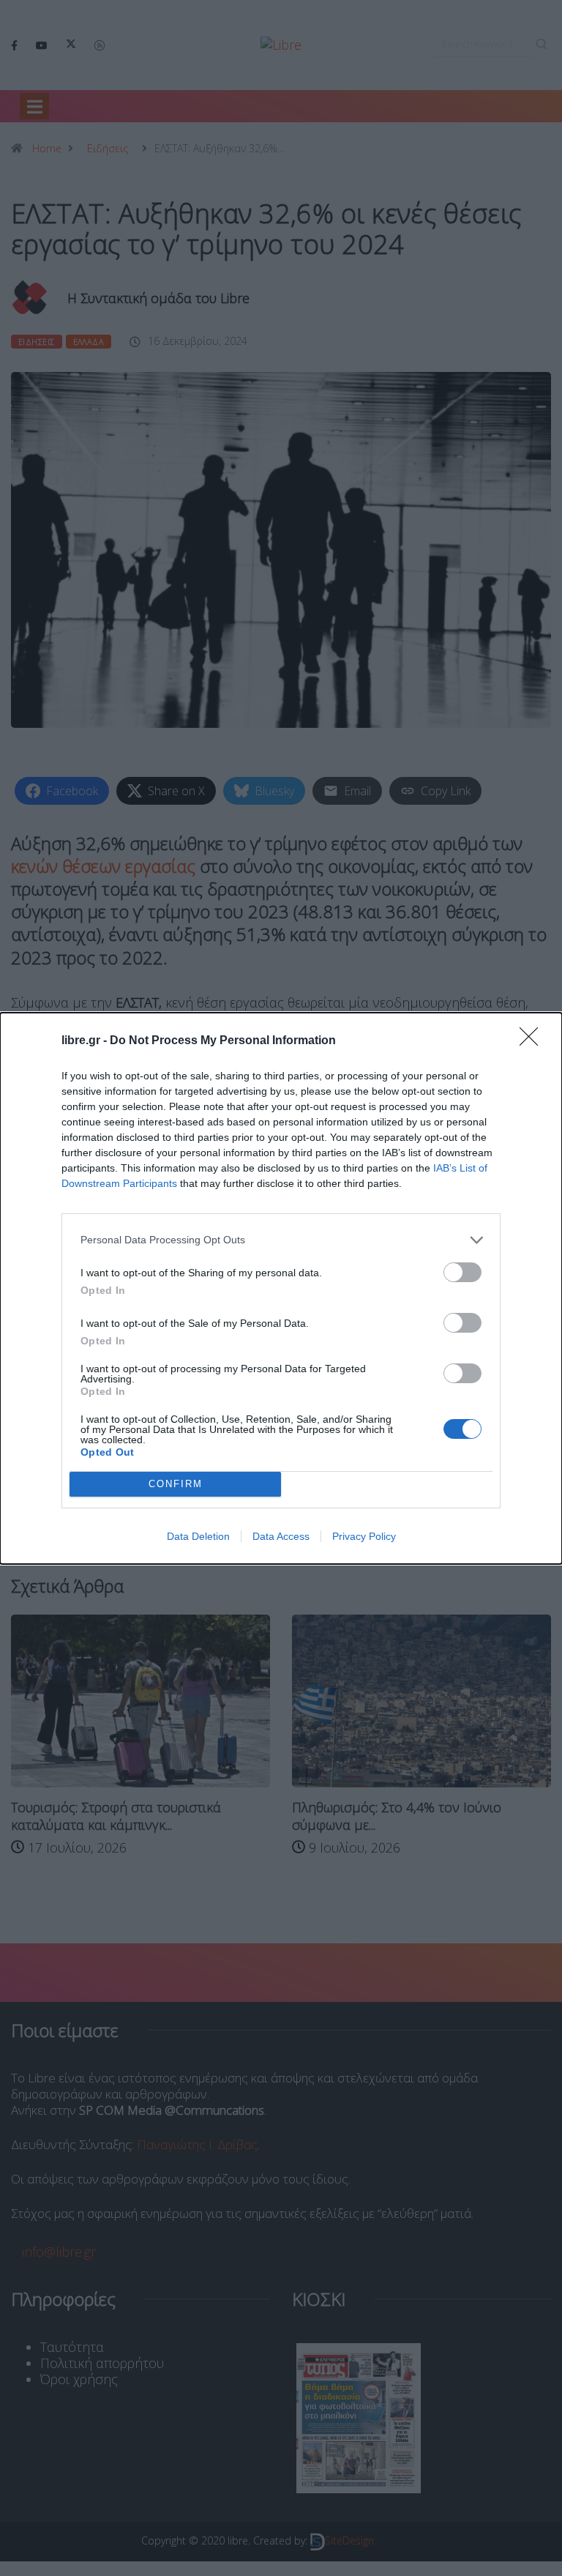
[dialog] (281, 1288)
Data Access (281, 1536)
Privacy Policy (364, 1536)
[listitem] (281, 1240)
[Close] (533, 1041)
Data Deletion (198, 1536)
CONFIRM (176, 1484)
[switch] (462, 1272)
